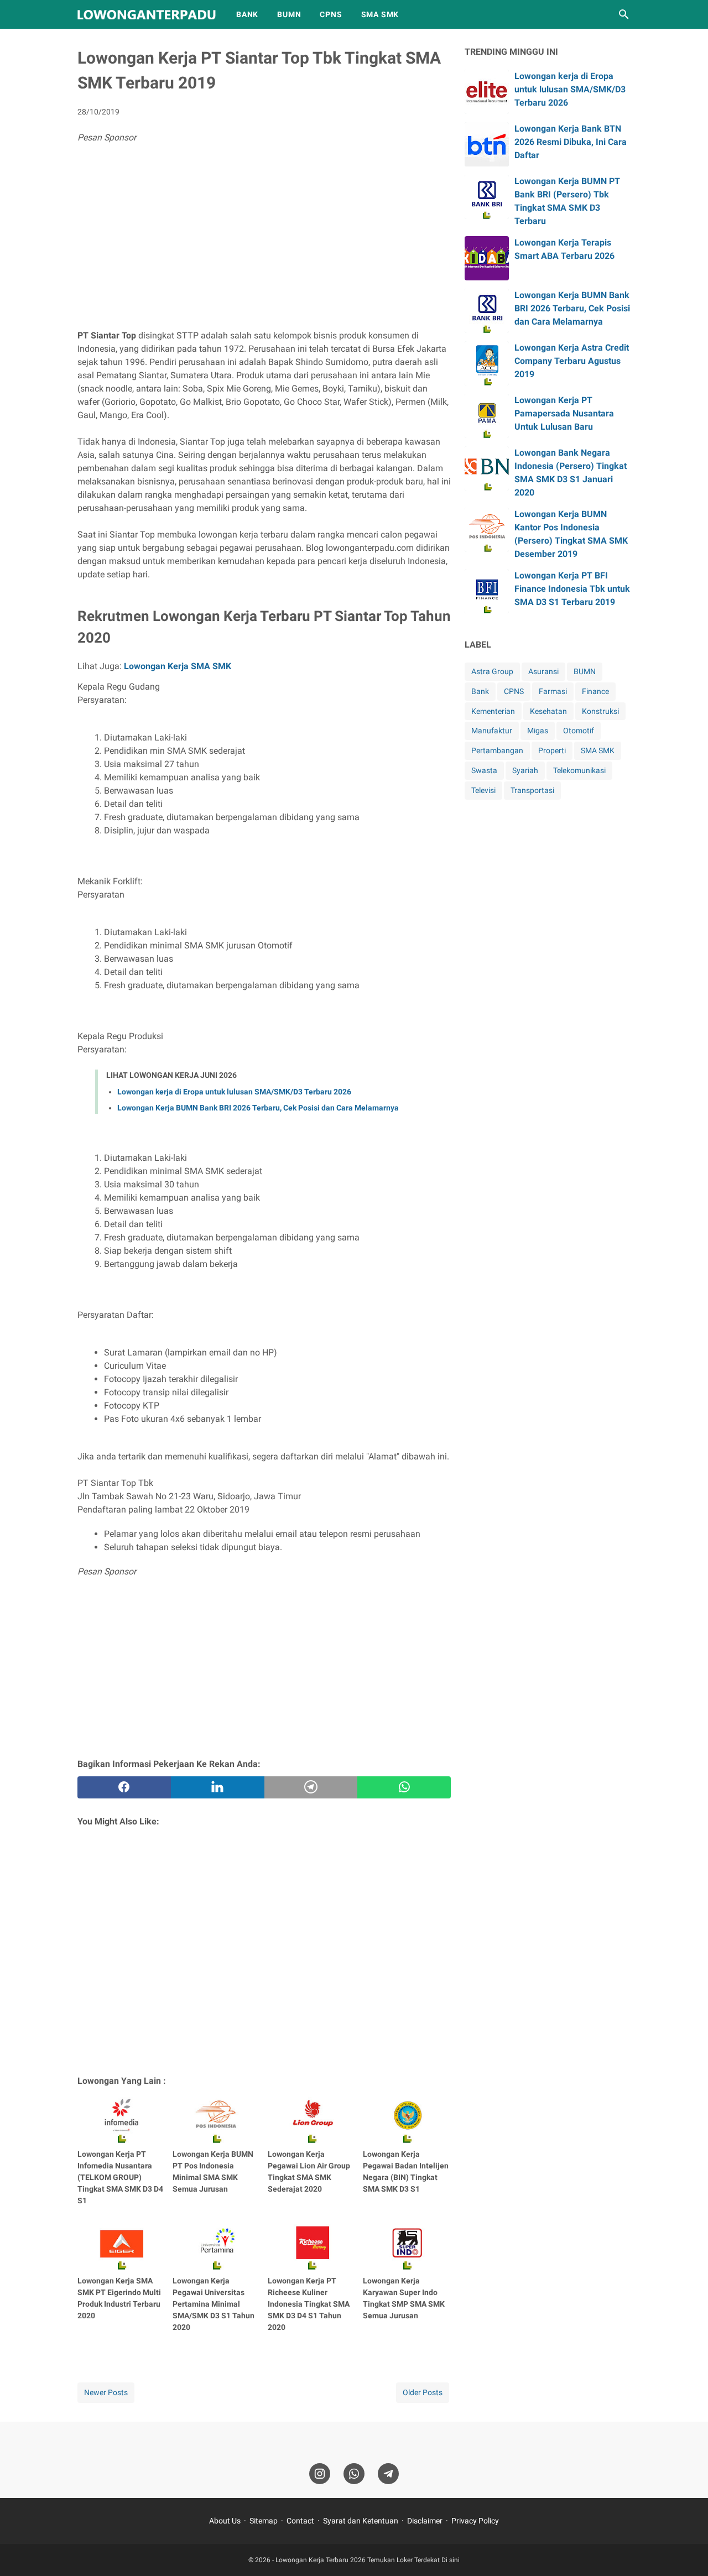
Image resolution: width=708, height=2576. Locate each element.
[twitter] (218, 1787)
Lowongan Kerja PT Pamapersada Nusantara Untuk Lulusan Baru (564, 413)
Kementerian (493, 711)
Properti (552, 750)
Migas (538, 731)
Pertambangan (497, 750)
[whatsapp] (404, 1787)
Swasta (484, 770)
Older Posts (423, 2392)
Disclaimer (425, 2521)
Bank (480, 691)
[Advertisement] (264, 238)
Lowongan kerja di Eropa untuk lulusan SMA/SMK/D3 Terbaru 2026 (234, 1092)
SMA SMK (380, 14)
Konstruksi (600, 711)
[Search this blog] (624, 14)
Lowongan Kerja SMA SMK (178, 666)
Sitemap (264, 2521)
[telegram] (311, 1787)
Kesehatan (548, 711)
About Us (225, 2521)
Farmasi (553, 691)
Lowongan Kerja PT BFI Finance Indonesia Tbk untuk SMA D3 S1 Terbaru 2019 (572, 589)
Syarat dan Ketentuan (361, 2521)
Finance (595, 691)
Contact (300, 2521)
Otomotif (579, 731)
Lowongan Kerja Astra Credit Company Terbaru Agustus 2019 (572, 361)
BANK (247, 14)
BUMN (289, 14)
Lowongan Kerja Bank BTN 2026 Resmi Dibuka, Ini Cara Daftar (571, 142)
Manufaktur (492, 731)
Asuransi (543, 671)
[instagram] (320, 2474)
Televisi (483, 790)
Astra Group (492, 671)
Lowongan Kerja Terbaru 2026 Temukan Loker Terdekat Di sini (368, 2560)
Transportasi (532, 790)
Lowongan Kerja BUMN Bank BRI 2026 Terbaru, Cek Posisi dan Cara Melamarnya (258, 1108)
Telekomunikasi (579, 770)
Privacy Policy (475, 2521)
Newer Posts (106, 2392)
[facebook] (124, 1787)
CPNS (331, 14)
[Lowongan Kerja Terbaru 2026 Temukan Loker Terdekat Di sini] (147, 15)
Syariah (525, 770)
